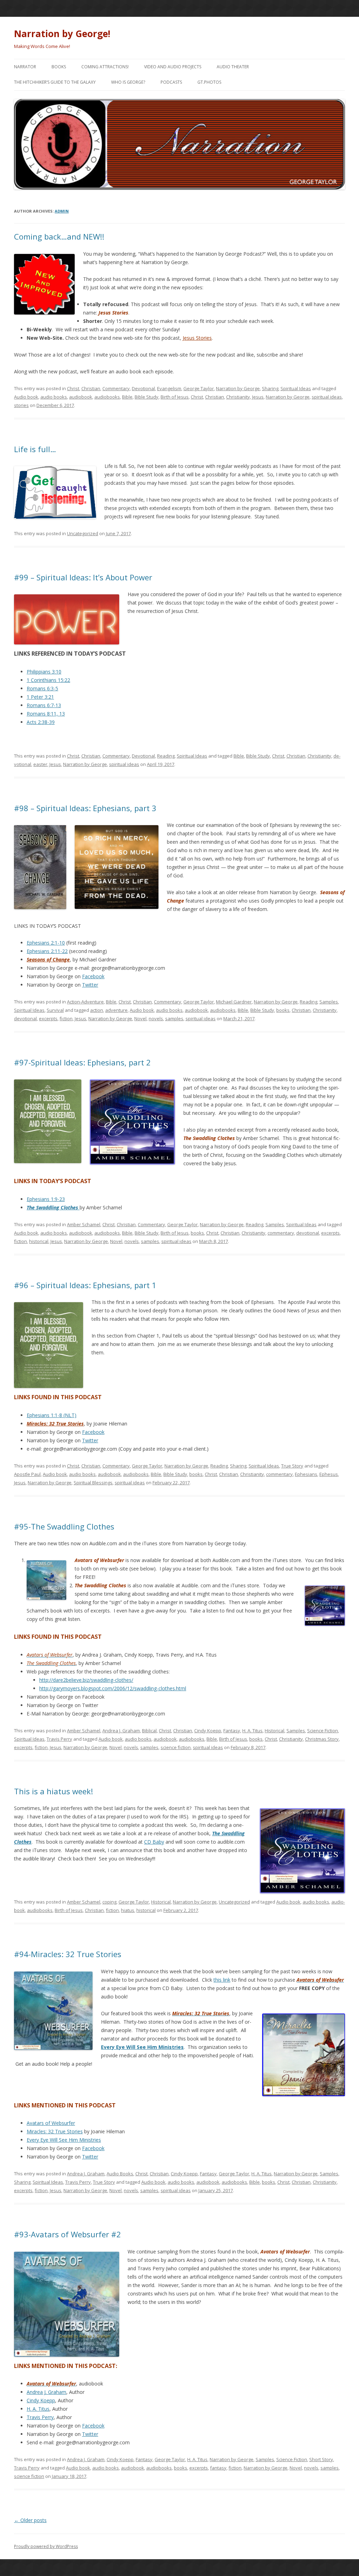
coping (109, 1902)
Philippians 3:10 (44, 672)
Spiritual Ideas (296, 388)
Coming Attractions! (105, 67)
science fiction (176, 1747)
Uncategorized (83, 533)
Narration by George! (62, 34)
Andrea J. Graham (121, 1731)
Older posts (30, 2520)
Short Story (321, 2459)
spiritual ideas (327, 397)
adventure (116, 1010)
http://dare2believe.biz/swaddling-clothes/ (86, 1680)
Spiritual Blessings (93, 1483)
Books (59, 67)
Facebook (93, 976)
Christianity (238, 397)
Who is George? (128, 82)
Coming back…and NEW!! (59, 236)
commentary (281, 1233)
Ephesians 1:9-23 (46, 1199)
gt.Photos (209, 82)
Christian (91, 388)
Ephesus (329, 1474)
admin (62, 211)
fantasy (218, 2468)
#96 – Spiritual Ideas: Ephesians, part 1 (85, 1285)
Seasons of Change (48, 959)
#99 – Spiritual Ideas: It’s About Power (83, 577)
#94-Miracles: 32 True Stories (68, 1954)
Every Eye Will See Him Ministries (142, 2047)
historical (39, 1241)
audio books (54, 397)
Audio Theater (233, 67)
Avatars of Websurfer (51, 2123)
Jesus (258, 397)
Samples (329, 1002)
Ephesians (306, 1474)
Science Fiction (323, 1731)
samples (174, 1018)
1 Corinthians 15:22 (48, 680)
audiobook (81, 397)
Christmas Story (322, 1739)
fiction (66, 1018)
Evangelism (169, 388)
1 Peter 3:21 (40, 697)
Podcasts (171, 82)
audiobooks (107, 397)
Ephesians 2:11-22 (47, 951)
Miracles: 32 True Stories (55, 2131)
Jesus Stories (197, 338)
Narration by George (238, 388)
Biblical (149, 1731)
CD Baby (154, 1842)
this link (222, 1980)
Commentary (116, 388)
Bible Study (147, 397)
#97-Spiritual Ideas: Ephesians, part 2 (82, 1062)
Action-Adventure (85, 1002)
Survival (55, 1010)
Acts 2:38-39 (41, 722)
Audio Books (120, 2174)
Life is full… (35, 449)
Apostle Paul (27, 1474)
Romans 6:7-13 (44, 705)
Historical (275, 1731)
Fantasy (232, 1731)
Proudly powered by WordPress (46, 2546)
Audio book (26, 397)
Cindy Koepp (208, 1731)
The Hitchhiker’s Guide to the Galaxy (55, 82)
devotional (25, 1018)
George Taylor (199, 388)
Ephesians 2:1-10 (46, 943)
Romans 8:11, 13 (46, 714)
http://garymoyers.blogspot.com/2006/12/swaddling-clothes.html (113, 1688)
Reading (166, 756)
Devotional (143, 388)
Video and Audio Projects (173, 67)
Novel (140, 1018)
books (283, 1010)
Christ (73, 388)
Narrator (25, 67)
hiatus (128, 1910)
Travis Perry (59, 1739)
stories (21, 405)
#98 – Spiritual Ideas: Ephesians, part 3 (85, 808)
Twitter (90, 985)
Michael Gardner (234, 1002)
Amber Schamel (84, 1224)
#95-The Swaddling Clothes (64, 1526)
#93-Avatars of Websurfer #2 (67, 2234)
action (97, 1010)
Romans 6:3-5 (42, 688)
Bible (127, 397)
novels (156, 1018)
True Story (292, 1466)
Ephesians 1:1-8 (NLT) (52, 1415)
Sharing (270, 388)
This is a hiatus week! (53, 1791)
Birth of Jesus (175, 397)
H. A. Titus (252, 1731)
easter (40, 764)
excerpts (48, 1018)
